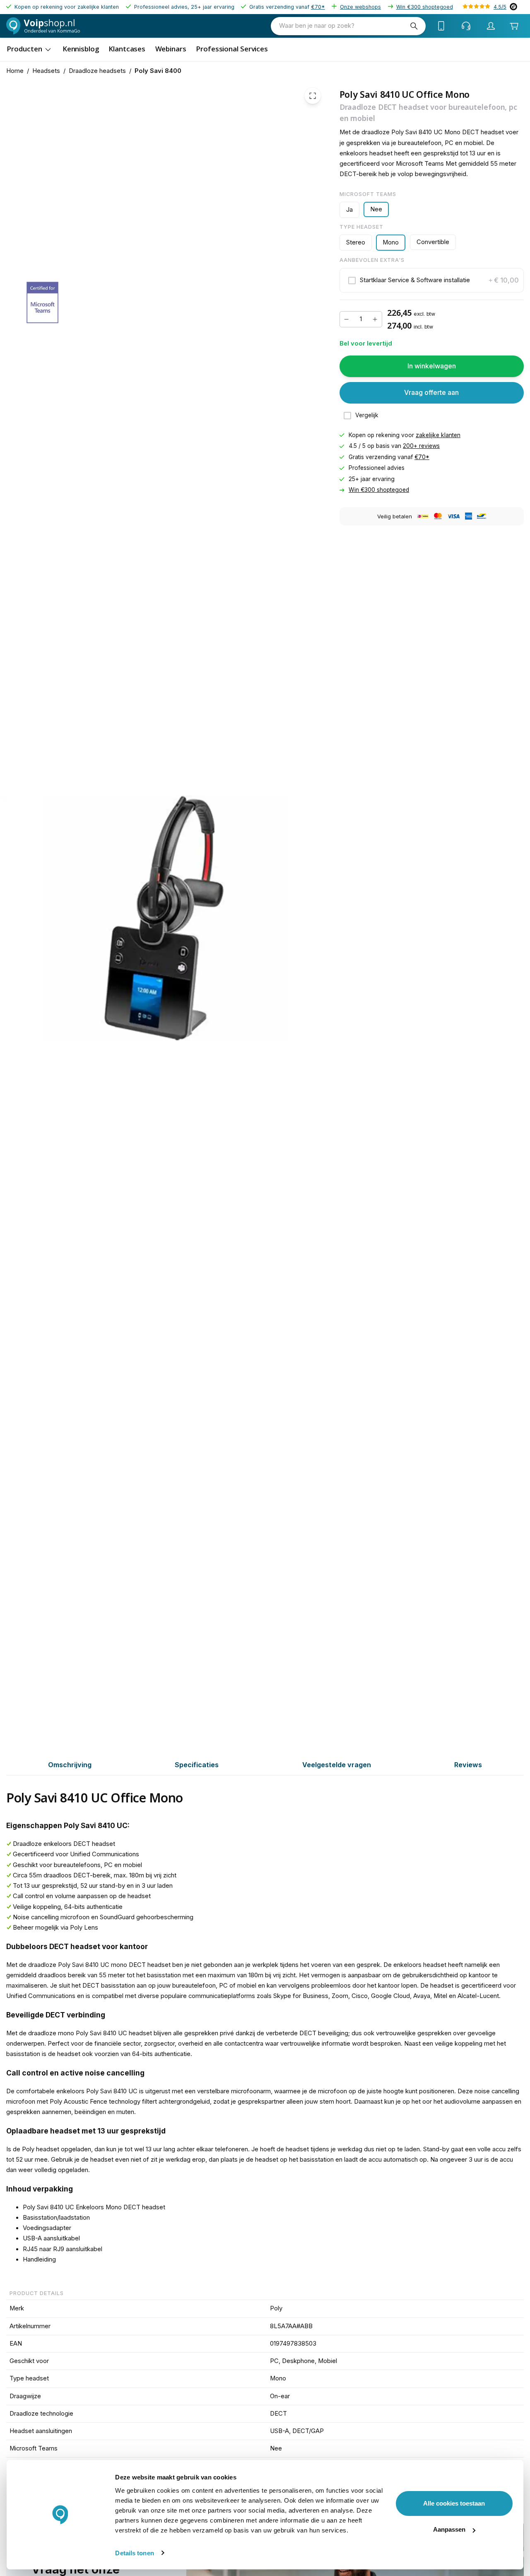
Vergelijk (367, 416)
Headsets (46, 71)
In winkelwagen (432, 366)
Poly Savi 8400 (158, 71)
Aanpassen (449, 2529)
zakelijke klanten (438, 435)
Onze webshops (360, 7)
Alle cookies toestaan (454, 2503)
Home (15, 71)
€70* (318, 7)
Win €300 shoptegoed (425, 7)
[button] (432, 281)
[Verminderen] (347, 319)
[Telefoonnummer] (441, 26)
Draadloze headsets (97, 71)
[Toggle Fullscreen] (313, 96)
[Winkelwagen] (514, 26)
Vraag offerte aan (431, 393)
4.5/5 (500, 7)
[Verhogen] (375, 319)
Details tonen (134, 2553)
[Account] (491, 26)
